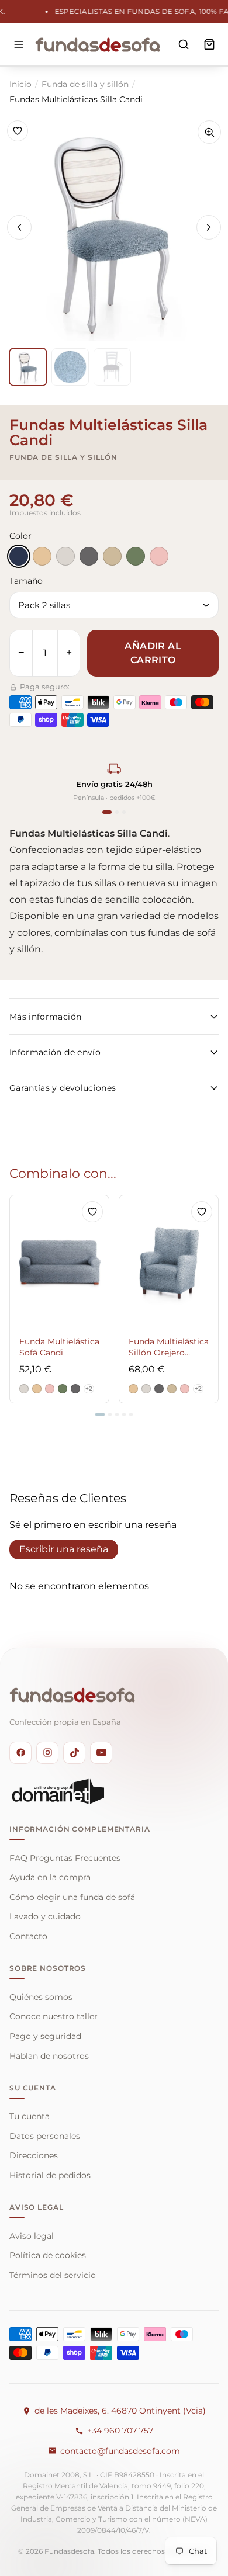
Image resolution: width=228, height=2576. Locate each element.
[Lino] (112, 556)
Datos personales (45, 2136)
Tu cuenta (30, 2116)
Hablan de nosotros (49, 2056)
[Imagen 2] (28, 367)
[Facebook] (20, 1753)
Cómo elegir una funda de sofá (72, 1897)
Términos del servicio (53, 2275)
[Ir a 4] (124, 1414)
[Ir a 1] (100, 1414)
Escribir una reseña (64, 1549)
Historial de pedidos (50, 2175)
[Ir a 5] (131, 1414)
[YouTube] (101, 1753)
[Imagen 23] (112, 367)
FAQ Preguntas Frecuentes (65, 1858)
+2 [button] (89, 1388)
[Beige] (42, 556)
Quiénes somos (41, 1997)
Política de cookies (48, 2255)
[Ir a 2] (110, 1414)
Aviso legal (32, 2236)
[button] (24, 1389)
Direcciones (34, 2155)
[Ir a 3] (117, 1414)
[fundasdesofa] (98, 44)
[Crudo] (65, 556)
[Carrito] (209, 44)
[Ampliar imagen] (209, 132)
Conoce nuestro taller (53, 2016)
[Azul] (19, 556)
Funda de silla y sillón (85, 84)
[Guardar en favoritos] (18, 131)
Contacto (28, 1936)
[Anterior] (19, 227)
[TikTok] (74, 1753)
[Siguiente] (209, 227)
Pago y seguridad (45, 2036)
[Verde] (136, 556)
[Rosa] (159, 556)
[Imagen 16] (70, 367)
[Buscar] (184, 44)
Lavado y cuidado (45, 1916)
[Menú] (19, 44)
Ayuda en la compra (50, 1877)
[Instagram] (47, 1753)
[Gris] (89, 556)
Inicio (20, 84)
